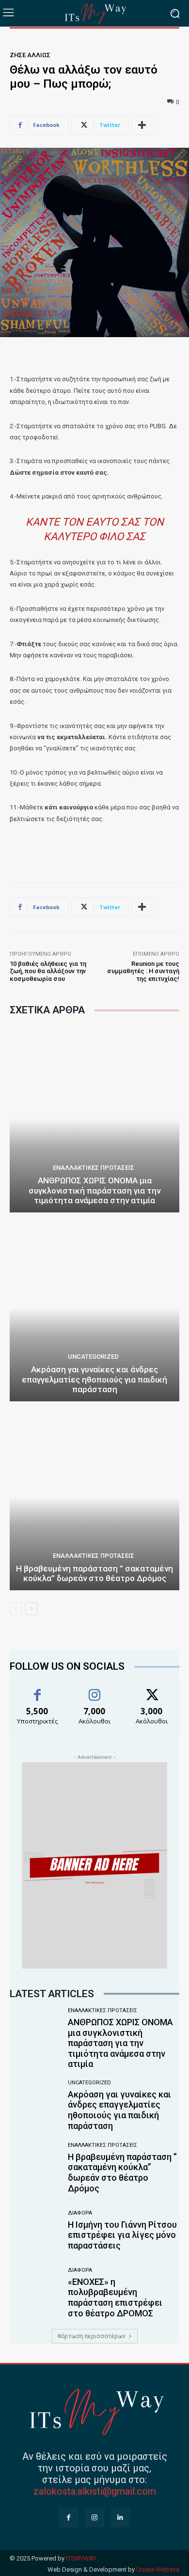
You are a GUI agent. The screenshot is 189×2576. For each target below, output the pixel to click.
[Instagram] (94, 2517)
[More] (142, 125)
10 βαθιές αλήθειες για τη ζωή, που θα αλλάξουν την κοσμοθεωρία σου (48, 971)
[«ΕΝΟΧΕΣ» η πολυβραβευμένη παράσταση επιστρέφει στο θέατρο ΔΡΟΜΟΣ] (35, 2294)
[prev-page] (16, 1609)
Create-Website (158, 2569)
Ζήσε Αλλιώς (30, 55)
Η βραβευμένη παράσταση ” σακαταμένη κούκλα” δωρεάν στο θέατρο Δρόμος (94, 1573)
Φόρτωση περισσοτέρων (91, 2336)
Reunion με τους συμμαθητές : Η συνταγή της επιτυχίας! (143, 971)
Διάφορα (80, 2213)
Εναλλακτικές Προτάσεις (94, 1168)
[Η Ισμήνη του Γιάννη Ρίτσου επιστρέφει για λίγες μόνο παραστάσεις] (35, 2231)
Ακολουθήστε (95, 1690)
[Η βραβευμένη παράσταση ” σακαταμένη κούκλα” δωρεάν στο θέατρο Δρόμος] (94, 1497)
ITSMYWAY (81, 2558)
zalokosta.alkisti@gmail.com (95, 2491)
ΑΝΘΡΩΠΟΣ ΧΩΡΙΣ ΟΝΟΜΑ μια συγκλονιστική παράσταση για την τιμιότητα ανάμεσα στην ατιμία (94, 1190)
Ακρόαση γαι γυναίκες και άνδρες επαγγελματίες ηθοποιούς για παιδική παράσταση (94, 1379)
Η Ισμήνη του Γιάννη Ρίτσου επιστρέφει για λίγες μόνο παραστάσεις (122, 2235)
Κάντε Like (37, 1690)
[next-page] (31, 1609)
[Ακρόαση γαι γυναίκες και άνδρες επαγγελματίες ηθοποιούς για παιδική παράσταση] (94, 1308)
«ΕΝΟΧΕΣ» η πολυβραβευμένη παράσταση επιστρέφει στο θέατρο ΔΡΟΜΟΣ (115, 2297)
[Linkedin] (120, 2517)
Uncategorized (93, 1357)
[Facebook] (69, 2517)
